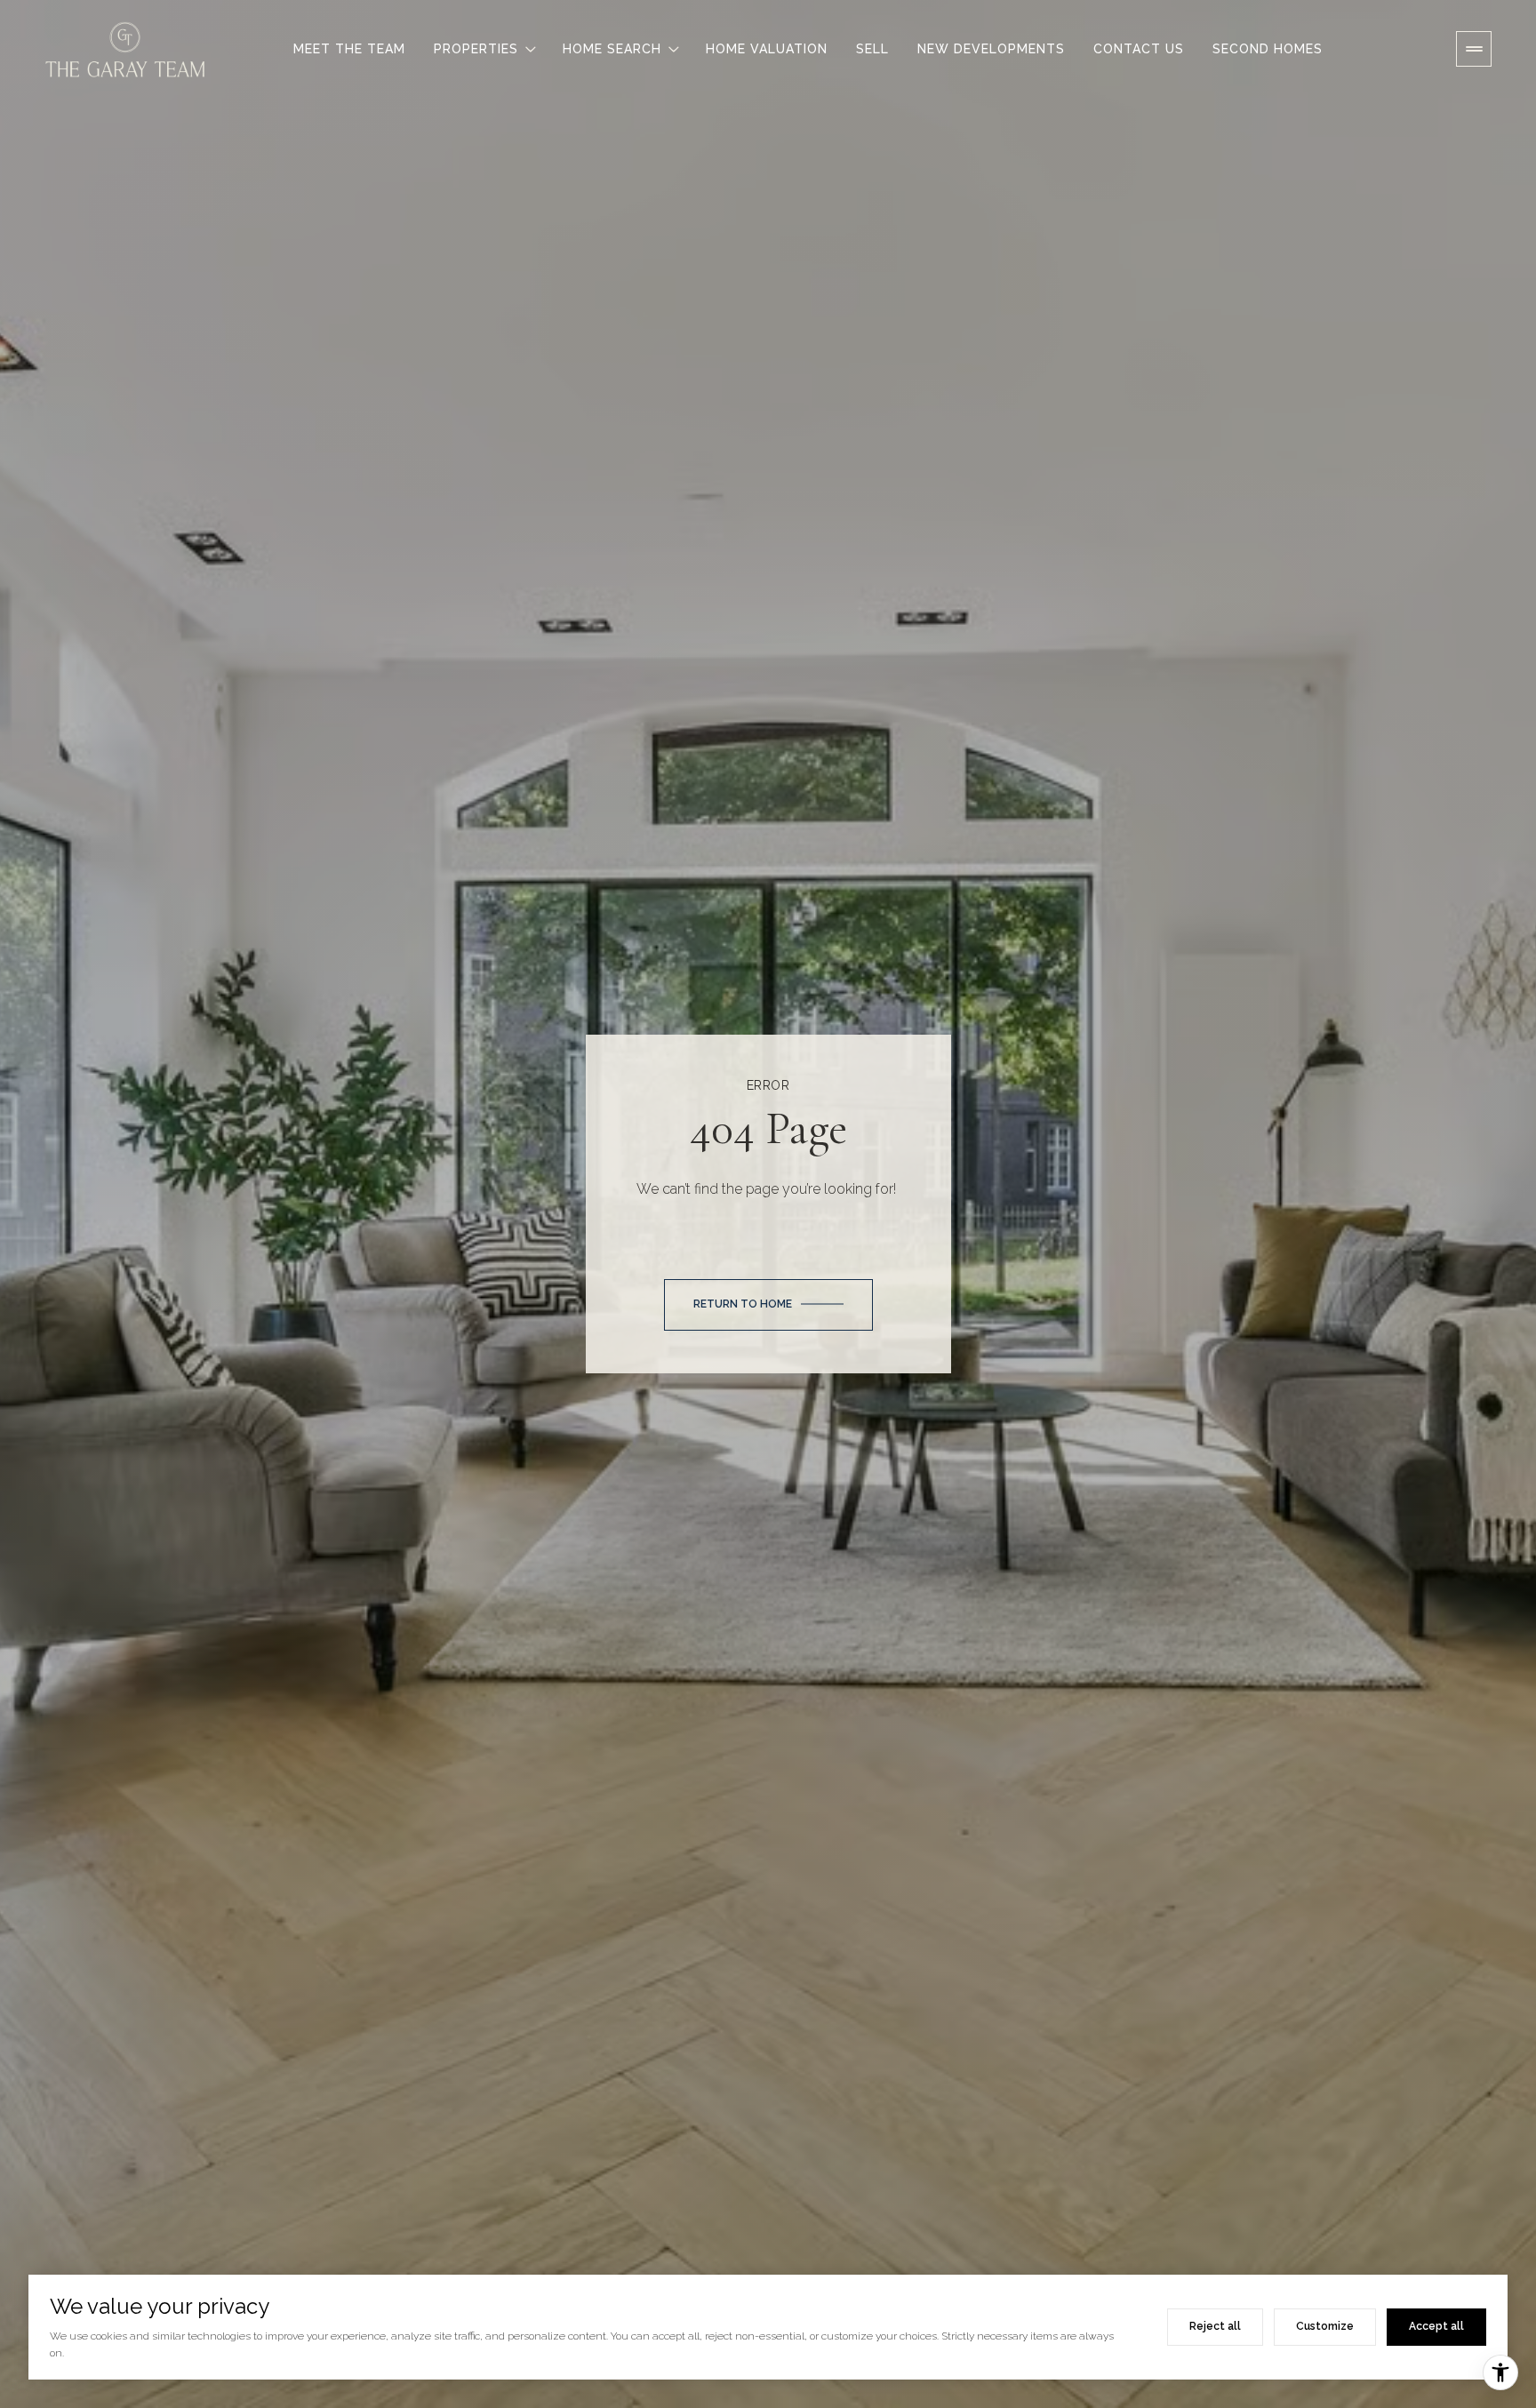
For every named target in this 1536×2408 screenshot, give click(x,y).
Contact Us (1139, 49)
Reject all (1215, 2326)
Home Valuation (767, 49)
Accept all (1436, 2326)
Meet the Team (349, 49)
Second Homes (1268, 49)
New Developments (991, 49)
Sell (872, 49)
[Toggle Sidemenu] (1474, 49)
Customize (1325, 2326)
